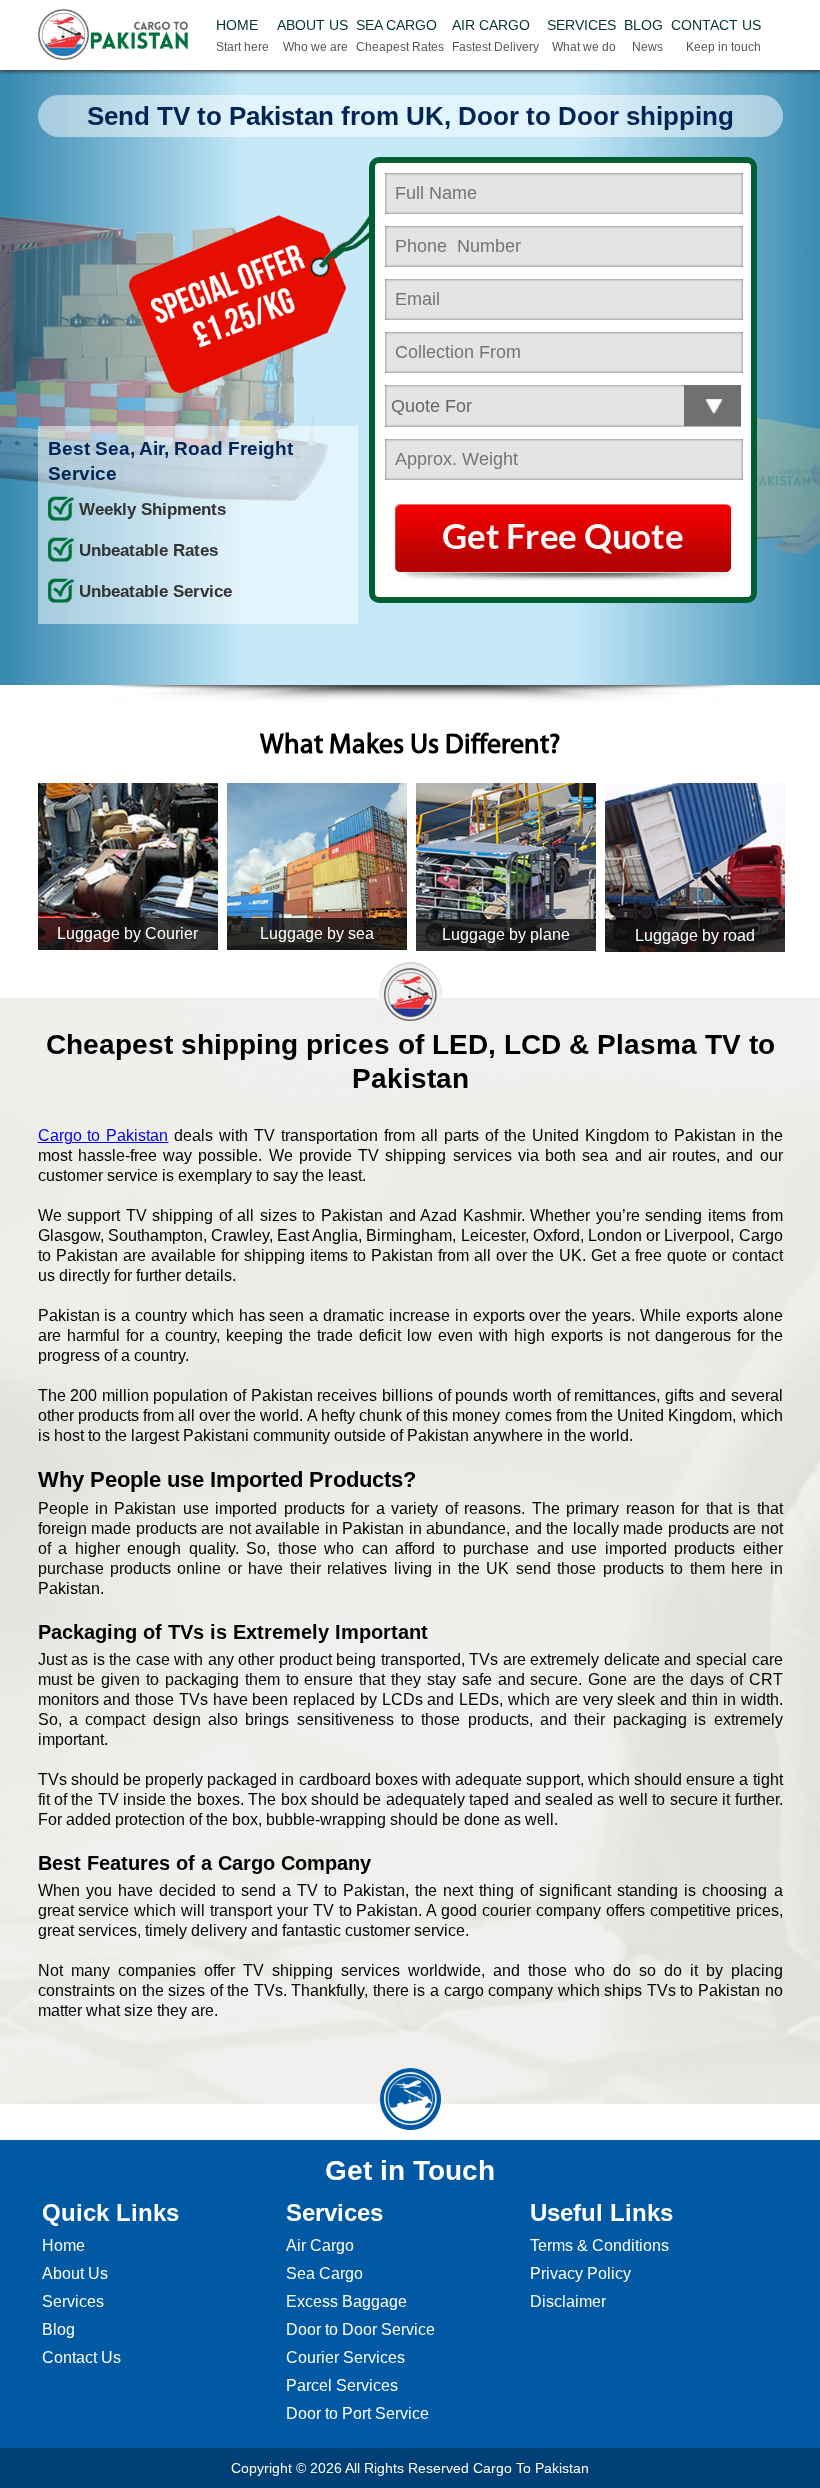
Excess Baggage (346, 2301)
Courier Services (345, 2357)
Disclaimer (568, 2301)
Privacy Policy (580, 2273)
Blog (58, 2329)
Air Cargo (320, 2245)
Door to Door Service (360, 2329)
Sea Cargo (324, 2273)
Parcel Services (342, 2385)
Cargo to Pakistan (103, 1135)
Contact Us (81, 2357)
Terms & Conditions (599, 2245)
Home (63, 2245)
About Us (75, 2273)
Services (73, 2301)
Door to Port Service (357, 2413)
